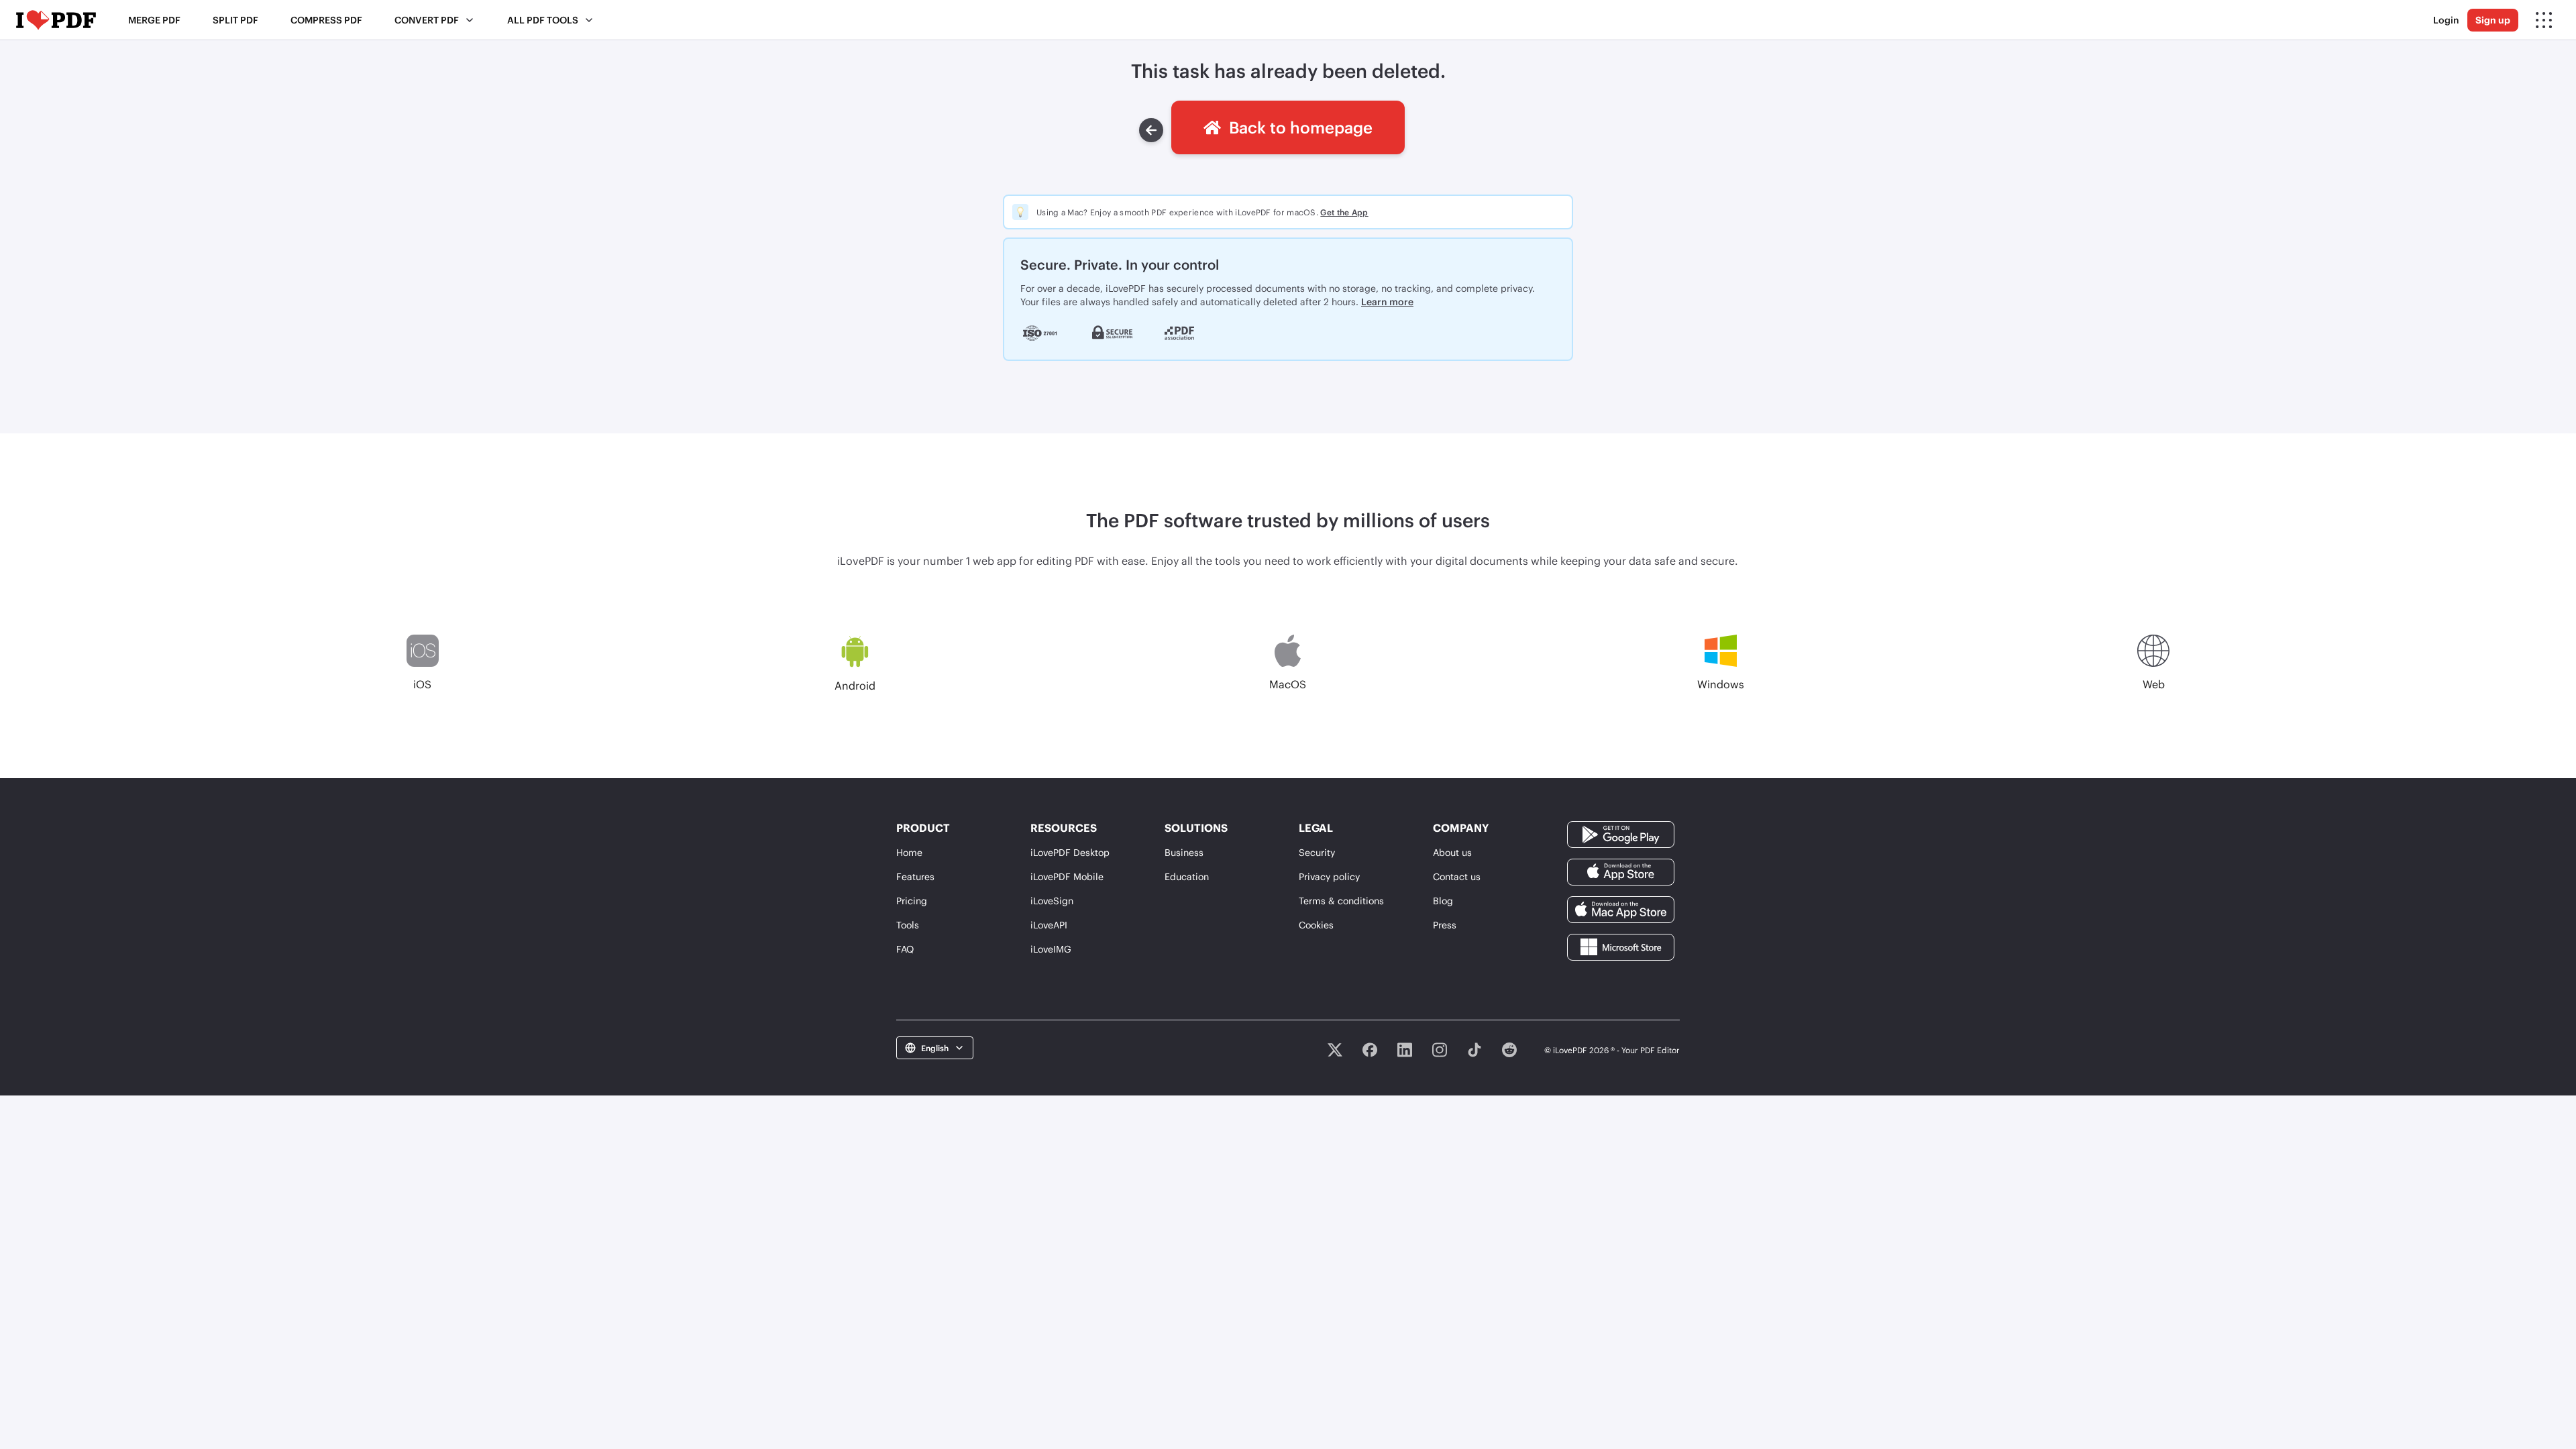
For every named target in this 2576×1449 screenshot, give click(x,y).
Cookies (1316, 925)
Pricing (912, 901)
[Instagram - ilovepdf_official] (1440, 1050)
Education (1187, 876)
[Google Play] (1621, 834)
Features (915, 876)
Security (1317, 852)
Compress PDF (326, 20)
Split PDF (235, 20)
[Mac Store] (1621, 909)
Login (2446, 20)
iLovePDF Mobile (1067, 876)
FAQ (905, 949)
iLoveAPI (1049, 925)
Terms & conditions (1341, 901)
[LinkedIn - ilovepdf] (1405, 1050)
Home (909, 852)
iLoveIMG (1051, 949)
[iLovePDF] (56, 20)
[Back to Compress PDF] (1151, 130)
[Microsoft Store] (1621, 946)
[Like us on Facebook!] (1370, 1050)
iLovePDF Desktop (1070, 852)
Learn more (1387, 302)
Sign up (2493, 20)
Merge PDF (154, 20)
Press (1445, 925)
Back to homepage (1301, 127)
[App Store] (1621, 871)
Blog (1443, 901)
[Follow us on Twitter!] (1335, 1050)
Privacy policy (1329, 876)
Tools (908, 925)
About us (1452, 852)
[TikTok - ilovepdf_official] (1474, 1050)
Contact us (1457, 876)
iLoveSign (1052, 901)
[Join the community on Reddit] (1509, 1050)
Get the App (1344, 212)
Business (1184, 852)
